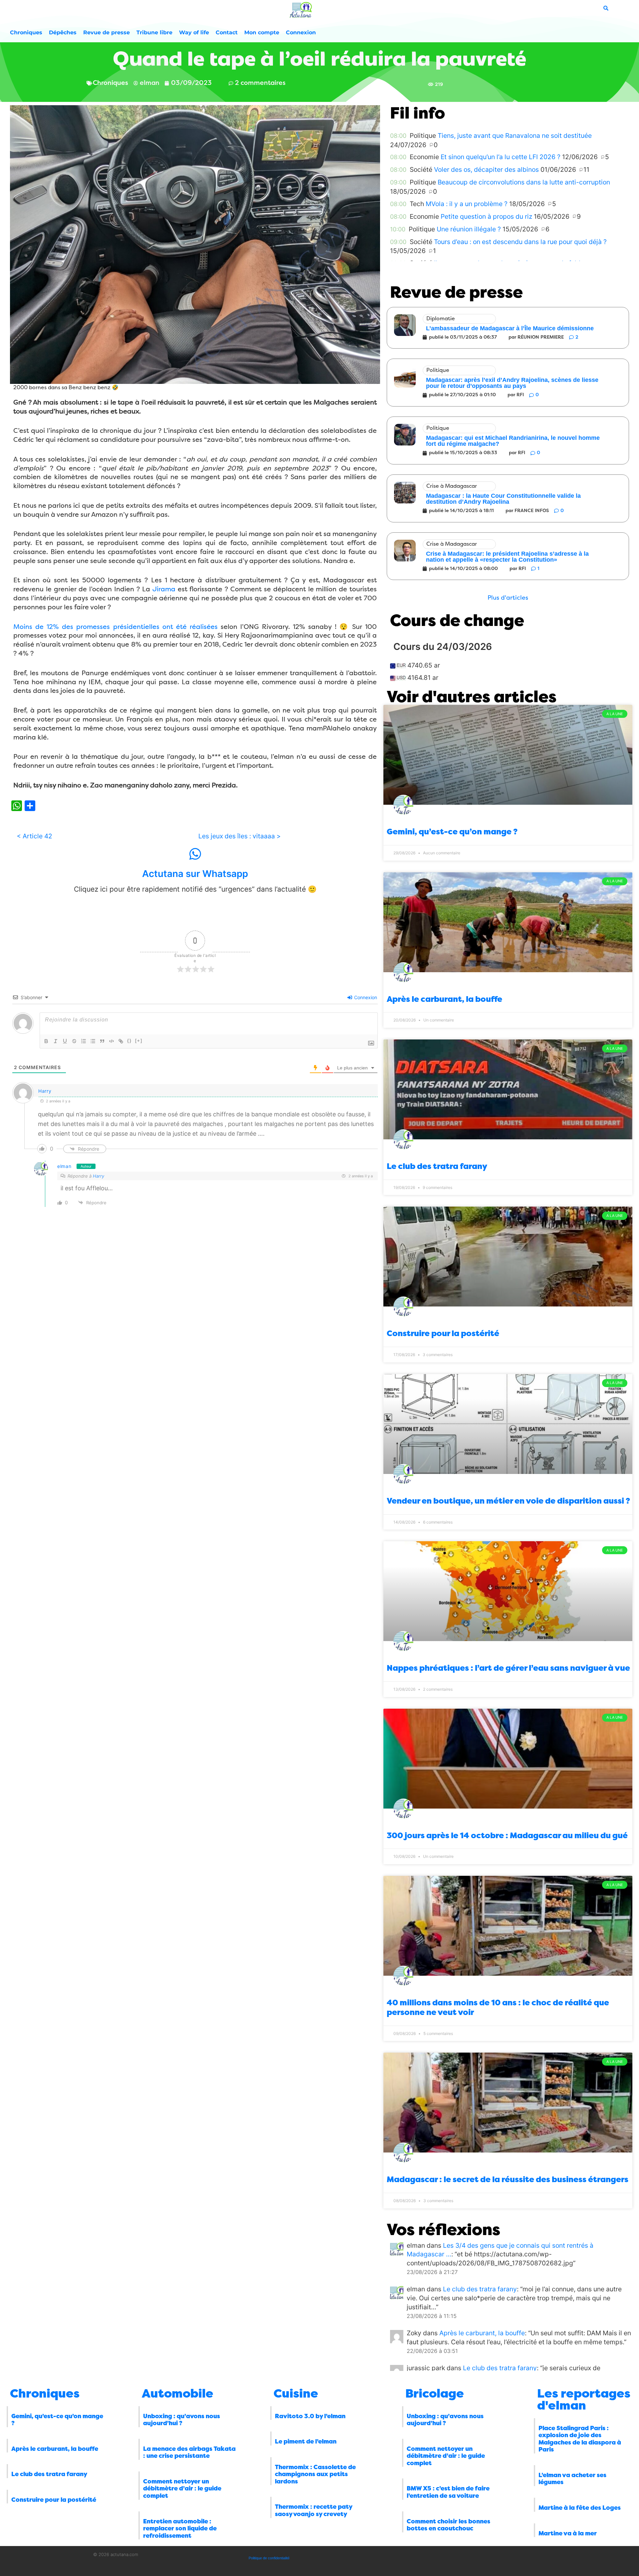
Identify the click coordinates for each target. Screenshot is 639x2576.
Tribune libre (154, 32)
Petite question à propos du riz (486, 216)
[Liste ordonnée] (84, 1041)
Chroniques (26, 32)
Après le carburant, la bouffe (444, 999)
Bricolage (435, 2394)
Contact (227, 32)
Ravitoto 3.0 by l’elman (310, 2416)
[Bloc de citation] (102, 1041)
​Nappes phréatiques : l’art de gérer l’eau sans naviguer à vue (508, 1668)
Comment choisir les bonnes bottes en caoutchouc (448, 2525)
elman (64, 1166)
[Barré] (74, 1041)
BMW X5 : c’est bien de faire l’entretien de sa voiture (448, 2492)
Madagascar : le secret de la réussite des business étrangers (508, 2179)
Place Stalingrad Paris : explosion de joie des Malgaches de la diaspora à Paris (580, 2439)
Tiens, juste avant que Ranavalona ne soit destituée (515, 136)
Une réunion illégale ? (469, 229)
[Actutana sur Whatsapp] (195, 854)
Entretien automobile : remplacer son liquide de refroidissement (180, 2529)
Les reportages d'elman (584, 2400)
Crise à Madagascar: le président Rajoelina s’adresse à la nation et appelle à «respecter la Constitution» (507, 557)
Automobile (178, 2394)
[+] (139, 1041)
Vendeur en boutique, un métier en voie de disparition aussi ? (508, 1501)
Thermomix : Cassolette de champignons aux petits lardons (315, 2474)
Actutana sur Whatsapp (195, 874)
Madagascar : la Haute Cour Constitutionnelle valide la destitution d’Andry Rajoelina (503, 499)
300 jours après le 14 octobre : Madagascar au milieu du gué (507, 1836)
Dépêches (63, 32)
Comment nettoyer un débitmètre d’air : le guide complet (182, 2489)
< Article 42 (34, 836)
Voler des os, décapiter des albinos (486, 169)
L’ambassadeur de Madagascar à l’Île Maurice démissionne (510, 328)
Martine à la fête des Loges (580, 2508)
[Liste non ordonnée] (93, 1041)
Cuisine (296, 2394)
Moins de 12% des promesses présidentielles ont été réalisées (115, 627)
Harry (45, 1091)
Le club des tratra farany (437, 1166)
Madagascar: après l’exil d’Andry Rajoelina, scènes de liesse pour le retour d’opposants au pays (512, 383)
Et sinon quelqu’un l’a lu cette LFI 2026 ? (501, 157)
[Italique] (56, 1041)
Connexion (301, 32)
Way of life (194, 32)
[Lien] (121, 1041)
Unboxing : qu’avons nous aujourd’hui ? (182, 2420)
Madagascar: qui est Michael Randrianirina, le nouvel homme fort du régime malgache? (513, 441)
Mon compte (262, 32)
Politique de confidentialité (269, 2558)
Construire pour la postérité (443, 1333)
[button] (508, 598)
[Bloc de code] (111, 1041)
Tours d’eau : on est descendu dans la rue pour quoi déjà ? (520, 242)
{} (129, 1041)
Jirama (164, 589)
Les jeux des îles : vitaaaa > (240, 836)
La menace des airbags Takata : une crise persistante (189, 2452)
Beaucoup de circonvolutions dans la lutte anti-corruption (524, 182)
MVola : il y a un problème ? (467, 204)
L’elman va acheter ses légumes (572, 2479)
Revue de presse (106, 32)
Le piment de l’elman (306, 2441)
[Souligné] (65, 1041)
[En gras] (46, 1041)
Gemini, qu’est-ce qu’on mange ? (452, 832)
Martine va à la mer (568, 2533)
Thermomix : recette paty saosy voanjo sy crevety (314, 2510)
